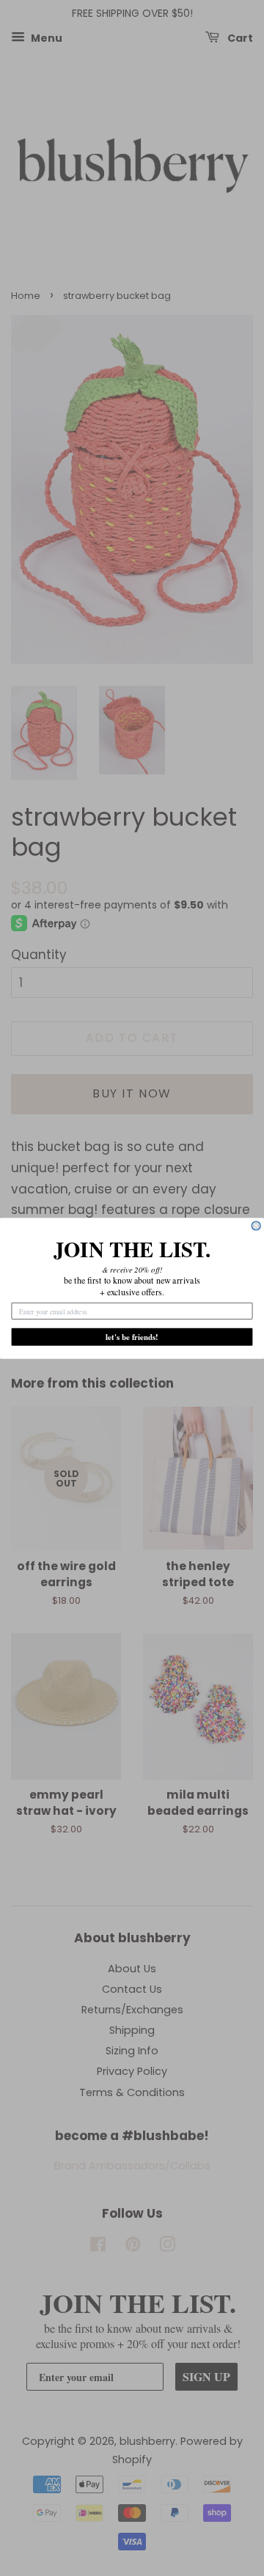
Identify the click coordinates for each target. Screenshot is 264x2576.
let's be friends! (132, 1337)
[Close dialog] (256, 1226)
